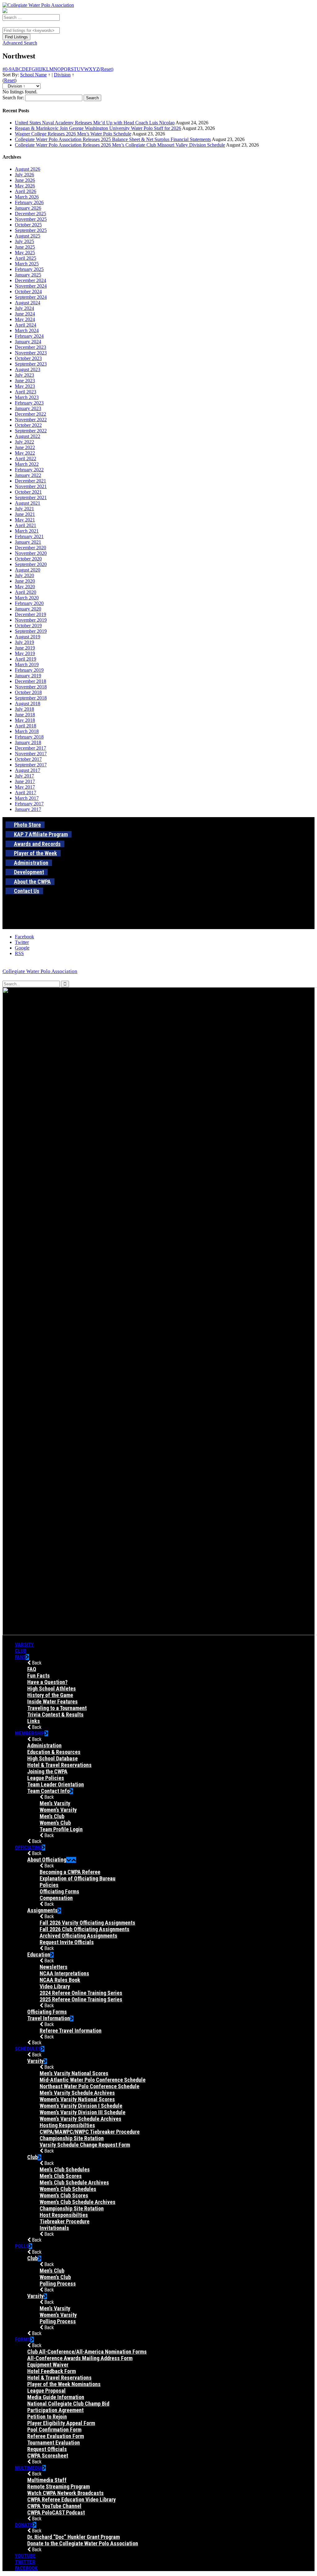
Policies (49, 1885)
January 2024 (28, 342)
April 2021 (26, 525)
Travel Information (49, 2018)
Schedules (28, 2049)
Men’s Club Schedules (65, 2169)
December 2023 (30, 347)
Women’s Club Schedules (68, 2189)
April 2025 (26, 258)
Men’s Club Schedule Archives (74, 2182)
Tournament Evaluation (54, 2443)
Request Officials (47, 2449)
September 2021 (31, 497)
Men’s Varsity (55, 1803)
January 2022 (28, 475)
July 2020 (24, 575)
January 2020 (28, 609)
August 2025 (28, 236)
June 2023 (25, 381)
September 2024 (31, 297)
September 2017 (31, 765)
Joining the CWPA (47, 1771)
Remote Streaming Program (59, 2486)
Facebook (26, 2568)
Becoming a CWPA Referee (70, 1872)
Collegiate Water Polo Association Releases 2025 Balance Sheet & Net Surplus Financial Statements (113, 139)
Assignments (42, 1910)
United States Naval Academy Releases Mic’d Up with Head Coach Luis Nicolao (95, 123)
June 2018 (25, 715)
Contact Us (27, 891)
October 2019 (28, 626)
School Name (33, 75)
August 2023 (28, 369)
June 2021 (25, 514)
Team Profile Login (61, 1829)
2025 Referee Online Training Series (81, 1999)
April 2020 (26, 592)
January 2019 (28, 676)
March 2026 (27, 197)
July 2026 (24, 175)
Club (21, 1651)
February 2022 (29, 470)
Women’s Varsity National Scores (77, 2099)
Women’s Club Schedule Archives (78, 2202)
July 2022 (24, 442)
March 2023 (27, 397)
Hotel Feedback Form (52, 2371)
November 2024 (31, 286)
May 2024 (25, 319)
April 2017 (26, 793)
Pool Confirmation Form (54, 2430)
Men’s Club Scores (61, 2176)
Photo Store (27, 825)
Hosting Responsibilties (67, 2125)
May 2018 (25, 720)
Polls (22, 2246)
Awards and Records (37, 844)
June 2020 (25, 581)
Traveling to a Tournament (57, 1708)
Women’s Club (55, 1823)
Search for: (13, 98)
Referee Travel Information (71, 2031)
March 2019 (27, 664)
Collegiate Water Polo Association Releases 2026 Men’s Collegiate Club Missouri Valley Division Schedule (120, 145)
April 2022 (26, 459)
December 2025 (30, 214)
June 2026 (25, 180)
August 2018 (28, 703)
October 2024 (28, 291)
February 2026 (29, 202)
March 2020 (27, 598)
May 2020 (25, 587)
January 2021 (28, 542)
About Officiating (47, 1860)
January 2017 (28, 809)
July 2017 (24, 776)
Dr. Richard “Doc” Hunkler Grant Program (74, 2537)
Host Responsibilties (64, 2215)
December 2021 (30, 481)
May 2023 (25, 386)
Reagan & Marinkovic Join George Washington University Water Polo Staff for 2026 (98, 128)
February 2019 (29, 670)
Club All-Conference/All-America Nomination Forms (87, 2352)
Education (39, 1955)
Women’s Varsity (58, 1810)
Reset (9, 80)
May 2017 (25, 787)
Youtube (25, 2556)
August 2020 (28, 570)
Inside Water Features (52, 1702)
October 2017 (28, 759)
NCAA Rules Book (60, 1980)
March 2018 (27, 731)
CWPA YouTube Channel (54, 2506)
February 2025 (29, 269)
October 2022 (28, 425)
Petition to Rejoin (47, 2417)
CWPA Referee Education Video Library (72, 2499)
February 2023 (29, 403)
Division (62, 75)
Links (34, 1721)
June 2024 (25, 314)
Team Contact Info (48, 1791)
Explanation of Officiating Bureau (78, 1878)
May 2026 (25, 186)
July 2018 (24, 709)
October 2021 (28, 492)
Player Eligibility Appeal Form (61, 2423)
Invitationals (54, 2228)
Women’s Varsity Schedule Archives (80, 2119)
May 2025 (25, 253)
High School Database (52, 1758)
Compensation (56, 1898)
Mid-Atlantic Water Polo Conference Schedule (93, 2080)
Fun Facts (39, 1676)
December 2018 (30, 681)
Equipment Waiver (48, 2365)
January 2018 (28, 742)
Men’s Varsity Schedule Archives (77, 2093)
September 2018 (31, 698)
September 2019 (31, 631)
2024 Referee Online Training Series (81, 1993)
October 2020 (28, 559)
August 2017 (28, 770)
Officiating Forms (59, 1891)
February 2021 (29, 536)
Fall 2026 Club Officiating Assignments (85, 1929)
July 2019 (24, 642)
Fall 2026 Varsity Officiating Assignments (87, 1923)
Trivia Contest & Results (55, 1714)
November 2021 (31, 486)
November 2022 (31, 420)
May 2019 (25, 653)
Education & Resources (54, 1752)
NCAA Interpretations (64, 1973)
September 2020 (31, 564)
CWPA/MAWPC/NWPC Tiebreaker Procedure (90, 2132)
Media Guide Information (56, 2397)
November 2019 (31, 620)
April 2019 (26, 659)
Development (29, 872)
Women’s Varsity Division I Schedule (81, 2106)
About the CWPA (32, 882)
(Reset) (106, 69)
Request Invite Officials (67, 1942)
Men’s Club (52, 1816)
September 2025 (31, 230)
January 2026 (28, 208)
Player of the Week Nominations (64, 2384)
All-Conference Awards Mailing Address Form (80, 2358)
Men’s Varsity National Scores (74, 2073)
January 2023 (28, 408)
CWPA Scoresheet (48, 2456)
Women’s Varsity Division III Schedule (83, 2112)
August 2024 (28, 303)
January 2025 (28, 275)
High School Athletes (52, 1689)
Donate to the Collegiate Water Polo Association (83, 2543)
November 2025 (31, 219)
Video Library (55, 1986)
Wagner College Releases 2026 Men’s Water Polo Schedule (73, 134)
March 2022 (27, 464)
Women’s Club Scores (64, 2195)
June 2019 (25, 648)
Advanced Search (20, 43)
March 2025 (27, 264)
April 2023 (26, 392)
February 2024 (29, 336)
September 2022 (31, 431)
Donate (24, 2525)
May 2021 (25, 520)
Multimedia (29, 2468)
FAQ (32, 1669)
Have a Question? (47, 1682)
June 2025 (25, 247)
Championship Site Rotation (72, 2138)
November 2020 (31, 553)
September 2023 (31, 364)
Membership (30, 1733)
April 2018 (26, 726)
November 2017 (31, 754)
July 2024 (24, 308)
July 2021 (24, 509)
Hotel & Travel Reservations (59, 1765)
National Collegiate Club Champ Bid (68, 2404)
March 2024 (27, 330)
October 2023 (28, 358)
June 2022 (25, 447)
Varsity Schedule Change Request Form (85, 2145)
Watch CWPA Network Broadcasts (65, 2493)
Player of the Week (35, 853)
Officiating (28, 1847)
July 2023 (24, 375)
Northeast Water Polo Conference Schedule (89, 2086)
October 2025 (28, 225)
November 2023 (31, 353)
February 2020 (29, 603)
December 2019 (30, 614)
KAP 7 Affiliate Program (41, 834)
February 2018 (29, 737)
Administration (31, 863)
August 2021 (28, 503)
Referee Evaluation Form (56, 2436)
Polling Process (58, 2284)
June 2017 (25, 781)
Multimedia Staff (47, 2480)
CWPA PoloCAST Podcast (56, 2512)
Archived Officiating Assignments (78, 1936)
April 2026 (26, 191)
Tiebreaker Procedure (65, 2221)
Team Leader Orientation (56, 1784)
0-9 (8, 69)
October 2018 (28, 692)
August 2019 (28, 637)
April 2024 (26, 325)
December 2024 (30, 280)
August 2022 (28, 436)
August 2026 (28, 169)
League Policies (46, 1778)
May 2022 (25, 453)
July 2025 (24, 241)
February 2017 (29, 804)
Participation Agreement (55, 2410)
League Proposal (46, 2391)
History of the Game (50, 1695)
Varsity (24, 1644)
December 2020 (30, 548)
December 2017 (30, 748)
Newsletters (54, 1967)
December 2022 (30, 414)
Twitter (25, 2562)
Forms (23, 2339)
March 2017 (27, 798)
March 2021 (27, 531)
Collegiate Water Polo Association (40, 971)
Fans (20, 1657)
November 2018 (31, 687)
